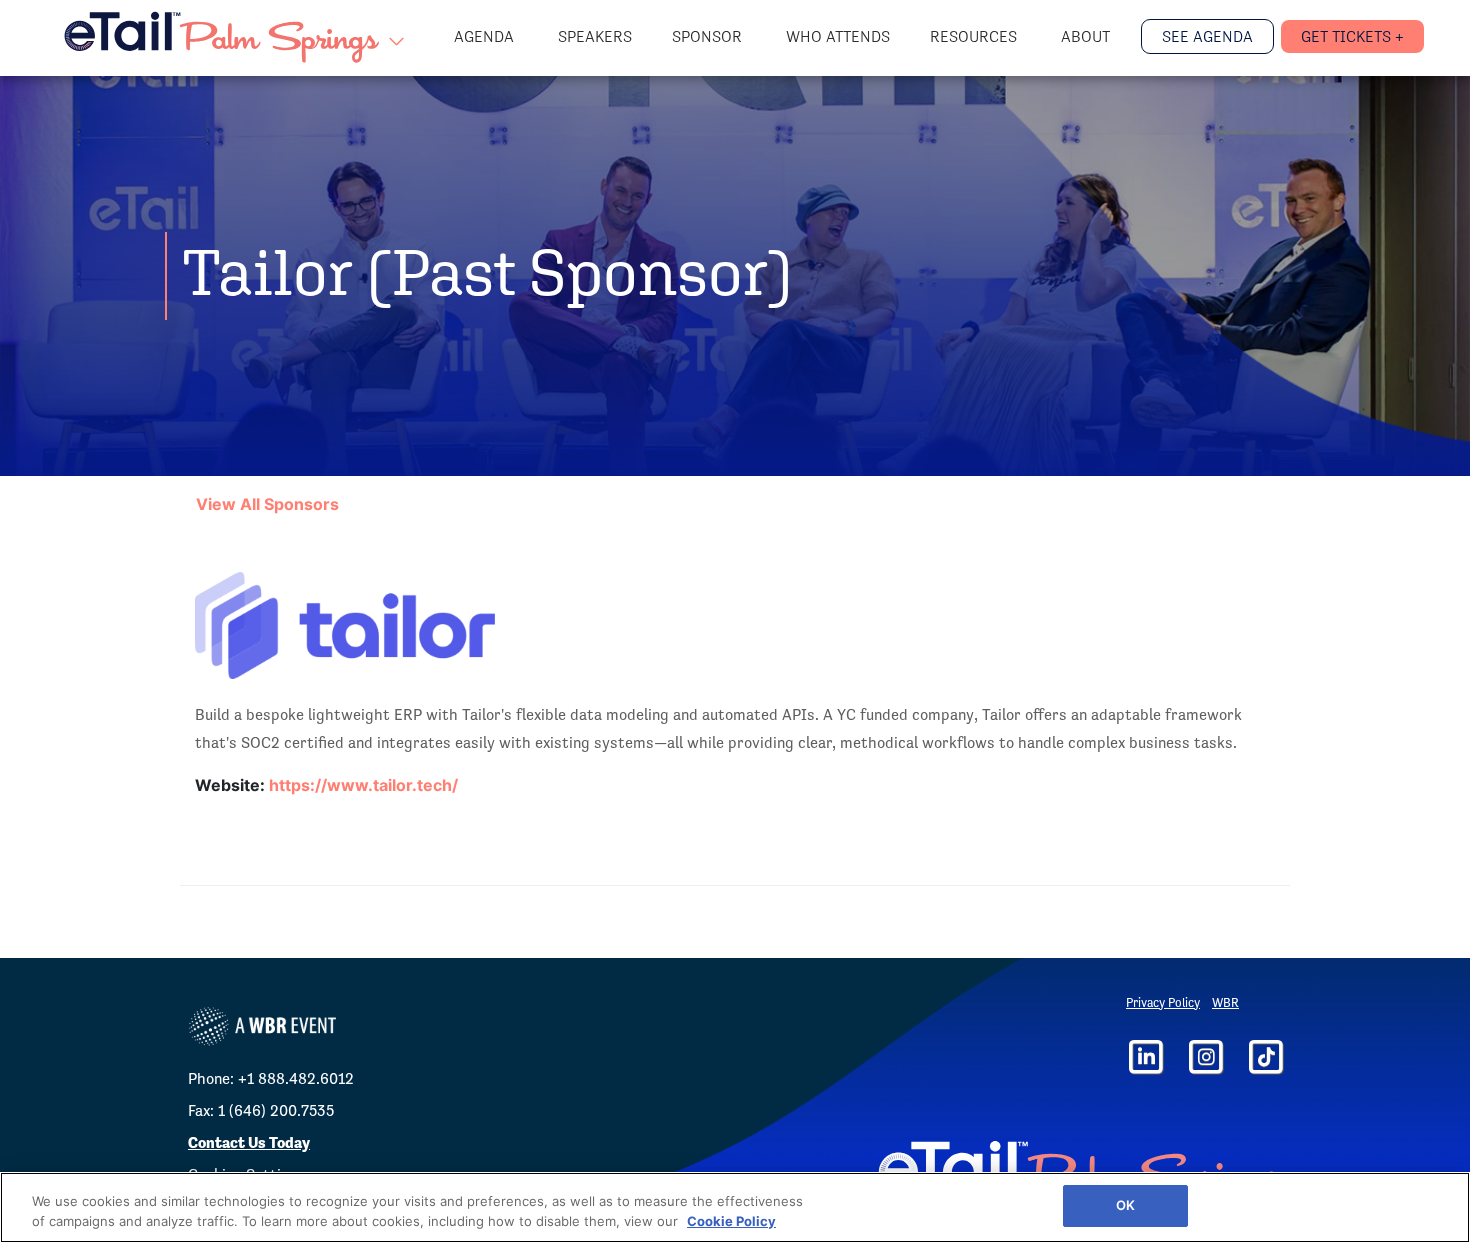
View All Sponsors (267, 504)
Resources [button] (975, 36)
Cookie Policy (731, 1221)
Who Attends (838, 36)
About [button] (1087, 36)
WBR (1225, 1002)
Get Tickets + (1352, 36)
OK (1125, 1205)
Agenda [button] (486, 36)
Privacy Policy (1163, 1002)
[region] (735, 1207)
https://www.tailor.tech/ (363, 785)
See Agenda (1207, 36)
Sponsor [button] (709, 36)
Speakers (595, 36)
